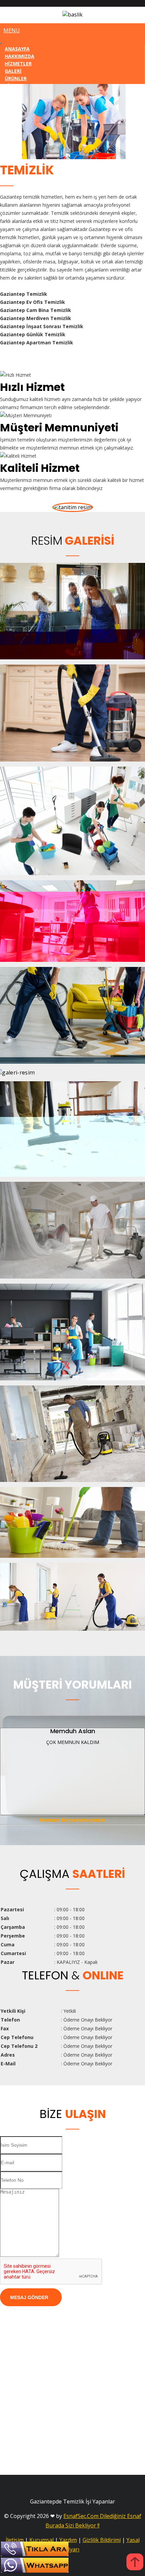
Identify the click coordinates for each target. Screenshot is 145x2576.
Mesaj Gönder (29, 2297)
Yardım (68, 2540)
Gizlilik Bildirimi (102, 2540)
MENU (12, 30)
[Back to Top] (135, 2563)
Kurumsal (41, 2540)
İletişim (15, 2540)
